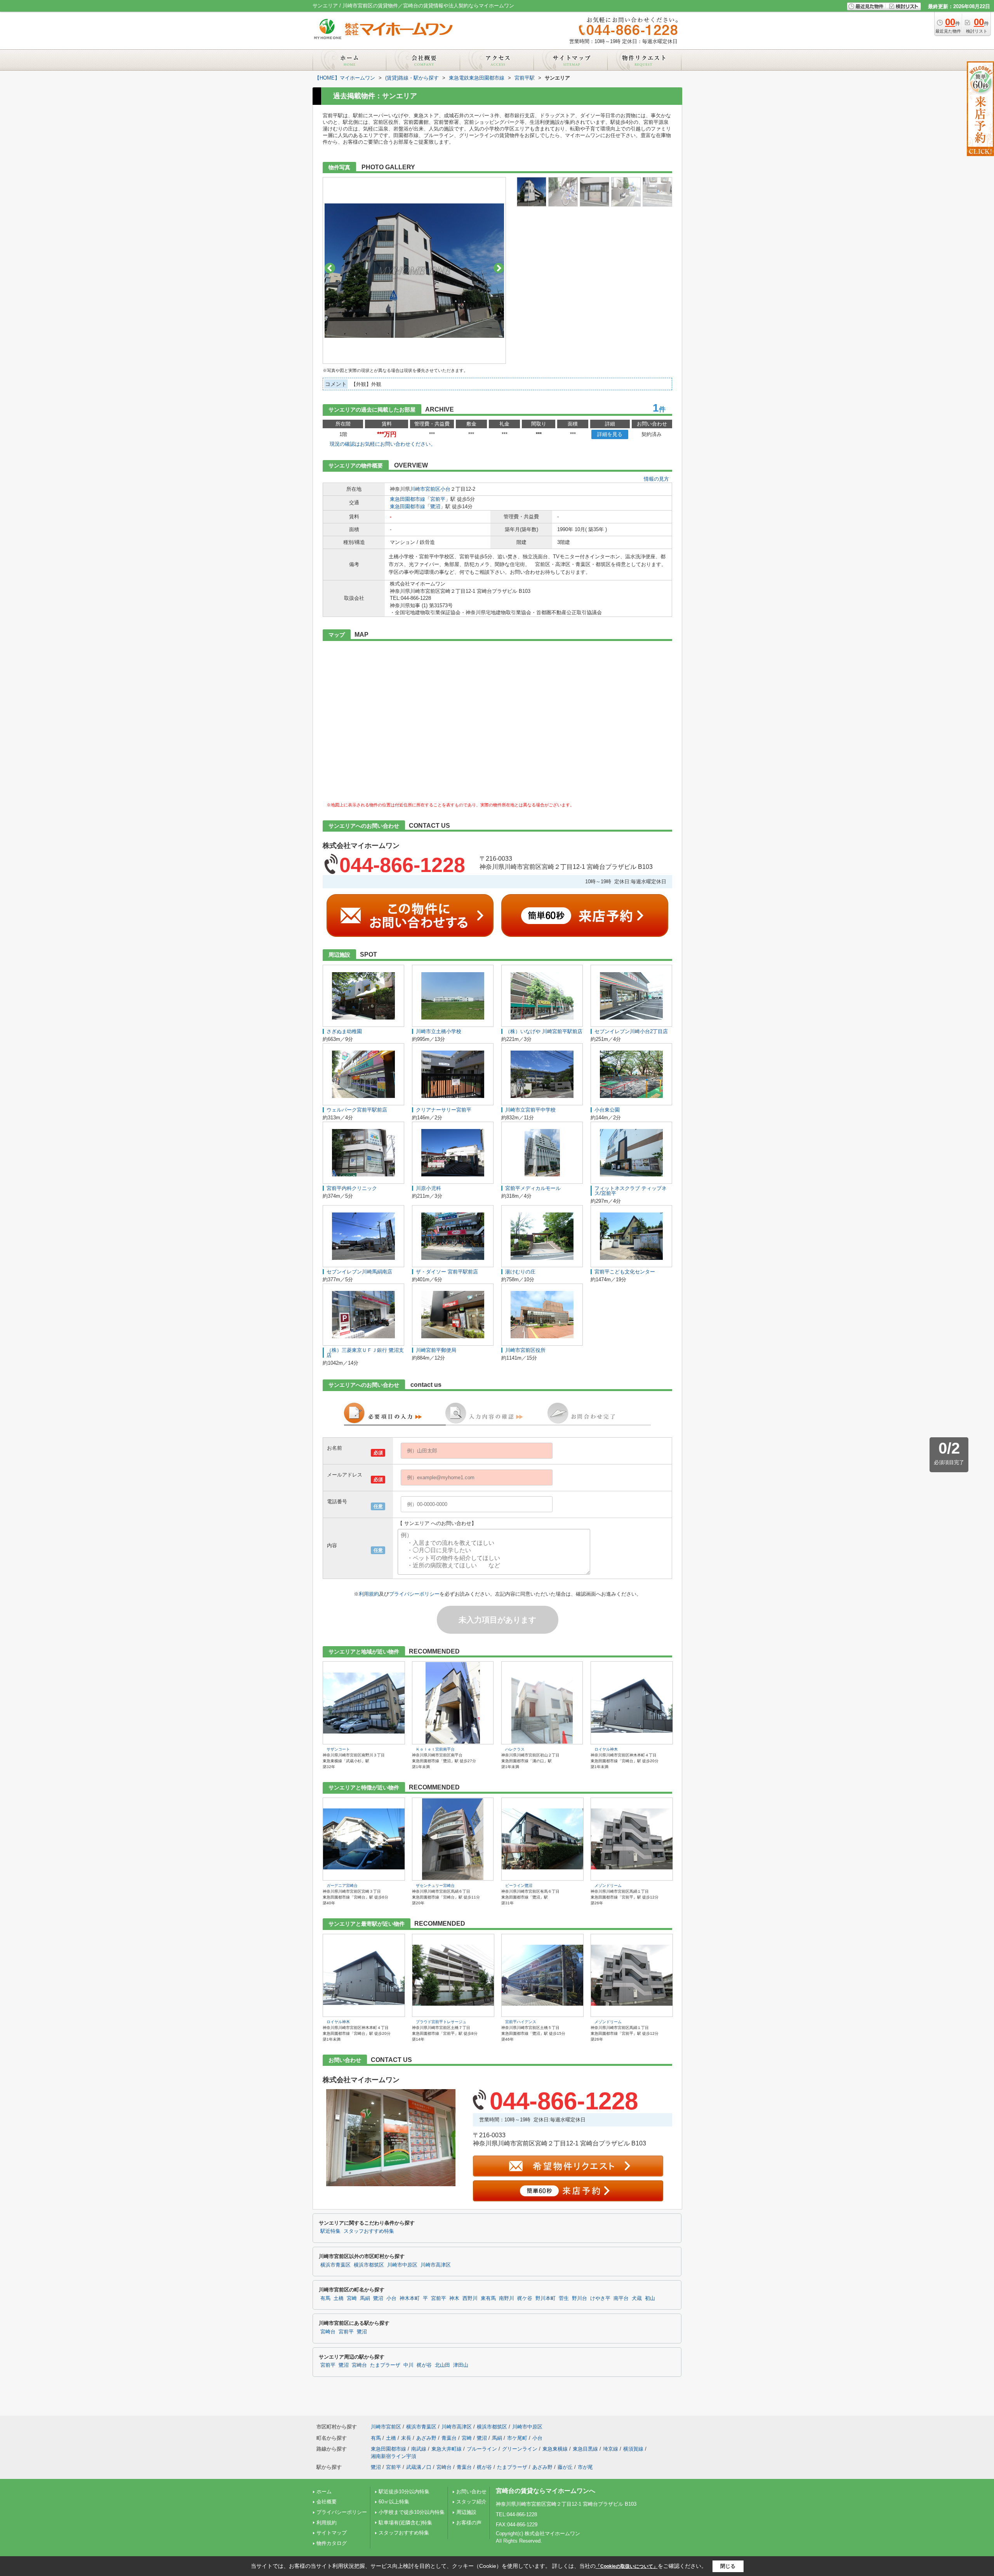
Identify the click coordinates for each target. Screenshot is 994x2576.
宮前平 (438, 499)
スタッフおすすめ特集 (369, 2231)
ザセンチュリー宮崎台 (435, 1886)
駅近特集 (330, 2231)
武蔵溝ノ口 (419, 2467)
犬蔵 (637, 2298)
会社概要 (327, 2502)
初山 (650, 2298)
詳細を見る (610, 434)
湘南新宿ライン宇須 (394, 2456)
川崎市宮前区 (425, 489)
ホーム (324, 2492)
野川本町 (546, 2298)
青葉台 (449, 2438)
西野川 (470, 2298)
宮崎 (352, 2298)
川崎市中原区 (402, 2265)
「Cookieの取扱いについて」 (627, 2566)
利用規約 (369, 1594)
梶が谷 (424, 2365)
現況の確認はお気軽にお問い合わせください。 (383, 444)
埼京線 (611, 2449)
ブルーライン (482, 2449)
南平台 (621, 2298)
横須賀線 (633, 2449)
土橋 (339, 2298)
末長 (406, 2438)
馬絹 (365, 2298)
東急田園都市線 (408, 499)
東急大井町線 (447, 2449)
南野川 (507, 2298)
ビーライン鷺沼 (519, 1886)
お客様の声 (469, 2523)
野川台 (580, 2298)
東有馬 (488, 2298)
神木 (454, 2298)
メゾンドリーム (608, 1886)
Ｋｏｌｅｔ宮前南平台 (435, 1749)
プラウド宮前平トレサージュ (441, 2022)
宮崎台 (328, 2332)
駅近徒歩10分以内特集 (404, 2492)
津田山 (461, 2365)
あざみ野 (426, 2438)
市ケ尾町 (517, 2438)
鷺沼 (435, 506)
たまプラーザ (385, 2365)
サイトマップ (332, 2533)
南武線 (419, 2449)
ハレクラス (515, 1749)
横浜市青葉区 (335, 2265)
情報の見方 (656, 479)
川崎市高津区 (436, 2265)
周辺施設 (466, 2512)
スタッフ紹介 (471, 2502)
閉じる (728, 2566)
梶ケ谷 (525, 2298)
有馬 (325, 2298)
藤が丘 (565, 2467)
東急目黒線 (585, 2449)
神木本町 (410, 2298)
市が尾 (585, 2467)
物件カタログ (332, 2543)
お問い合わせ (471, 2492)
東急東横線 (555, 2449)
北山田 (442, 2365)
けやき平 (600, 2298)
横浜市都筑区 (369, 2265)
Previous (330, 268)
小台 (445, 489)
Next (499, 268)
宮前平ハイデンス (521, 2022)
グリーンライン (520, 2449)
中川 (408, 2365)
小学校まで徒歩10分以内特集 (412, 2512)
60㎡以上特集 (394, 2502)
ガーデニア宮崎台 (342, 1886)
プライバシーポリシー (414, 1594)
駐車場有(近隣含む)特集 (405, 2523)
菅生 (564, 2298)
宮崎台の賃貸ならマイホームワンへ (546, 2491)
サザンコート (338, 1749)
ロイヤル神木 (606, 1749)
